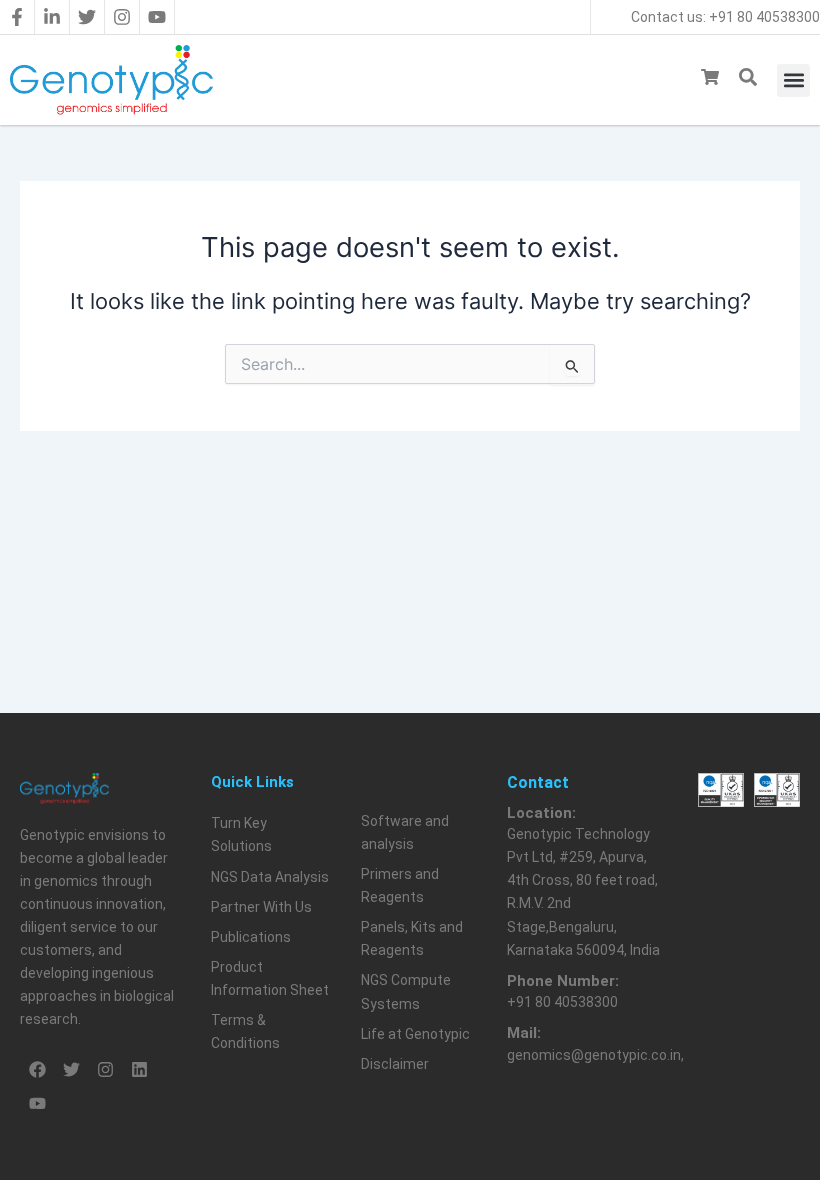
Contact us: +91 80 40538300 (725, 17)
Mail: (524, 1033)
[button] (793, 80)
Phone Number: (563, 981)
